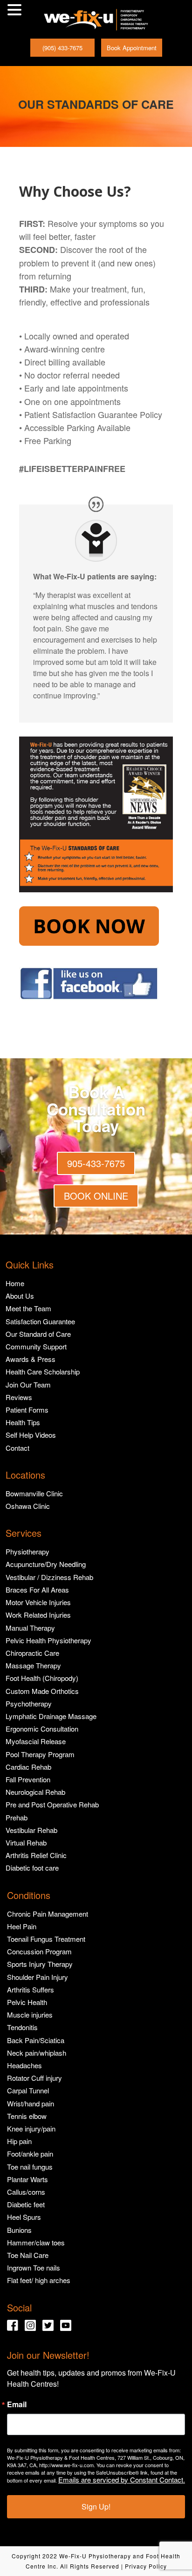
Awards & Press (31, 1359)
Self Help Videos (31, 1435)
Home (15, 1283)
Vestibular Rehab (31, 1830)
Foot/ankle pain (30, 2154)
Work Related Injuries (38, 1615)
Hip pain (19, 2141)
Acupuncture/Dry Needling (46, 1564)
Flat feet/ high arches (39, 2280)
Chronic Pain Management (48, 1914)
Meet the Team (28, 1308)
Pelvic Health (27, 2002)
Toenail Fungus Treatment (46, 1939)
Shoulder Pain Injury (38, 1977)
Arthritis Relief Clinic (36, 1855)
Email (17, 2404)
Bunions (19, 2230)
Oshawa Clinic (28, 1506)
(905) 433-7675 (62, 48)
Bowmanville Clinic (34, 1493)
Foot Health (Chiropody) (42, 1678)
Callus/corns (26, 2192)
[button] (16, 10)
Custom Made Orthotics (42, 1691)
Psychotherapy (29, 1703)
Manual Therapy (30, 1628)
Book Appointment (132, 48)
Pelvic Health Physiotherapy (48, 1640)
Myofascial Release (36, 1741)
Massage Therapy (33, 1665)
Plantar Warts (27, 2179)
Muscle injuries (30, 2015)
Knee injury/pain (31, 2128)
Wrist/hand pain (31, 2103)
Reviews (19, 1397)
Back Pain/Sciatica (36, 2040)
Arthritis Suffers (31, 1989)
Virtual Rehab (26, 1842)
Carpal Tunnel (28, 2090)
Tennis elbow (27, 2116)
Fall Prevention (28, 1779)
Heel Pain (22, 1926)
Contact (17, 1448)
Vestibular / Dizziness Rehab (49, 1577)
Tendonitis (22, 2027)
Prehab (17, 1817)
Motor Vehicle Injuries (38, 1602)
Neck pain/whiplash (37, 2053)
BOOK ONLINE (96, 1196)
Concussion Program (39, 1951)
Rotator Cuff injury (34, 2078)
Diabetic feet (26, 2204)
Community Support (36, 1346)
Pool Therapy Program (40, 1754)
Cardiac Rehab (28, 1767)
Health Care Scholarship (43, 1371)
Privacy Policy (146, 2566)
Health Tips (23, 1422)
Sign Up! (96, 2506)
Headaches (24, 2065)
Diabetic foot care (32, 1868)
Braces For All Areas (37, 1590)
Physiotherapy (27, 1551)
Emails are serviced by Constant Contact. (122, 2480)
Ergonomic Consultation (42, 1729)
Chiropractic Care (32, 1653)
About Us (20, 1296)
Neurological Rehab (35, 1792)
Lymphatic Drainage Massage (51, 1716)
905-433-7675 (96, 1163)
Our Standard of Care (38, 1334)
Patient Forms (27, 1410)
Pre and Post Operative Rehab (52, 1804)
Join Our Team (28, 1384)
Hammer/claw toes (36, 2242)
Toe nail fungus (30, 2167)
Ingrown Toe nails (34, 2267)
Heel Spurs (24, 2217)
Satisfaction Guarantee (40, 1321)
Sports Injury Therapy (40, 1964)
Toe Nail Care (28, 2255)
